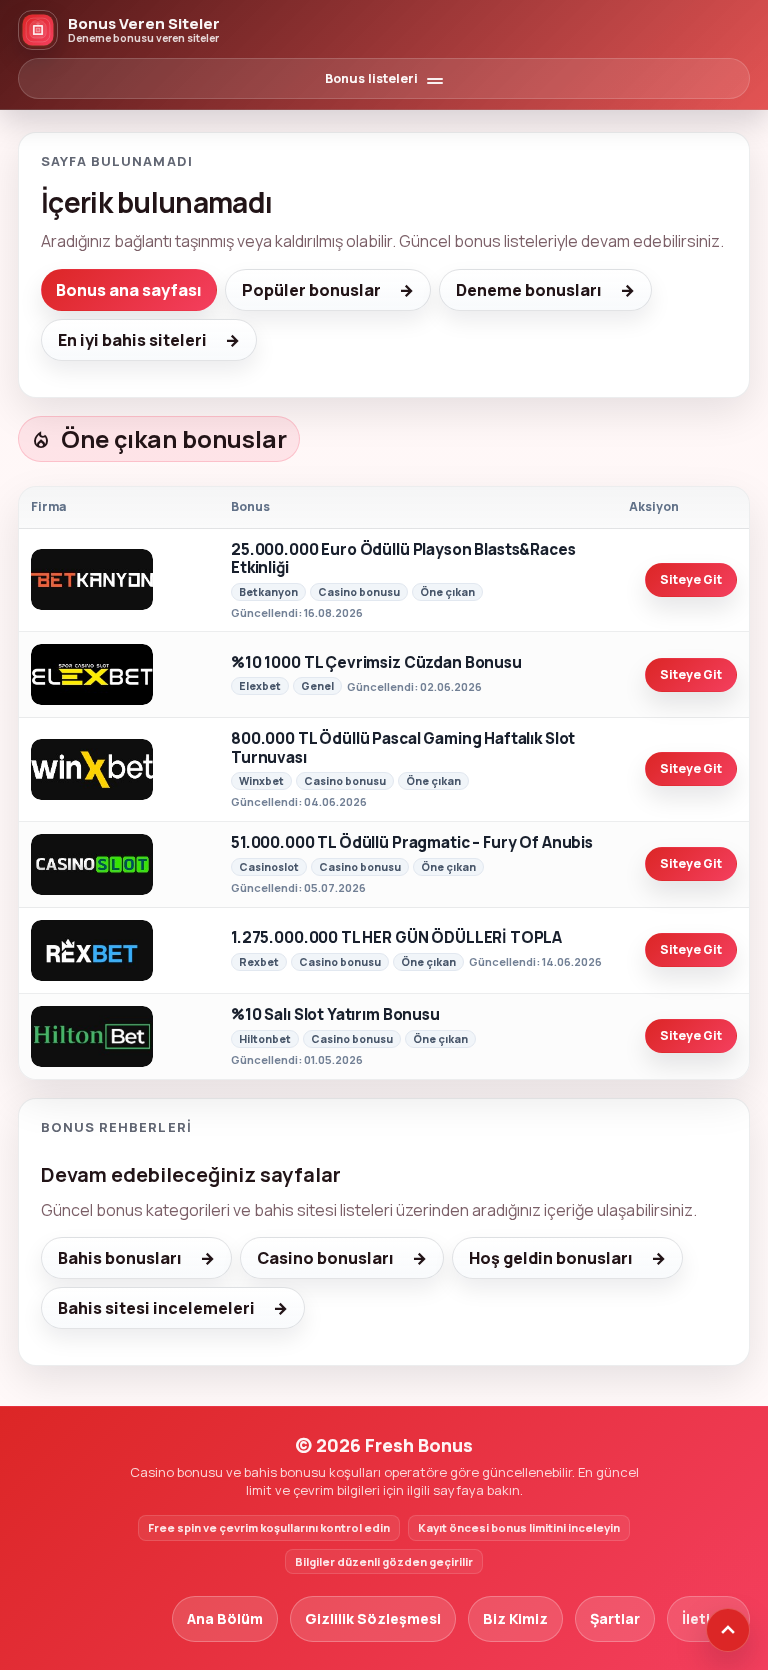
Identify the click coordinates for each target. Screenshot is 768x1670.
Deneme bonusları (529, 290)
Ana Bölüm (225, 1618)
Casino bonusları (325, 1258)
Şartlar (615, 1618)
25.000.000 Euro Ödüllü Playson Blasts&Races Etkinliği (403, 559)
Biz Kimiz (515, 1618)
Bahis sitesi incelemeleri (156, 1308)
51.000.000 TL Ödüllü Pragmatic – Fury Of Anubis (412, 843)
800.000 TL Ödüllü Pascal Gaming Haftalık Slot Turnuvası (403, 748)
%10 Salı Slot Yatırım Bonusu (335, 1015)
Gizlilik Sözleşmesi (373, 1618)
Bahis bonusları (120, 1258)
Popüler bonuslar (311, 290)
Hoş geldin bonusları (551, 1258)
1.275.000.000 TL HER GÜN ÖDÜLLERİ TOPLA (396, 938)
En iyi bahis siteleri (132, 340)
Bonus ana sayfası (129, 290)
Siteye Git (691, 579)
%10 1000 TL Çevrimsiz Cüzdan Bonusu (376, 663)
